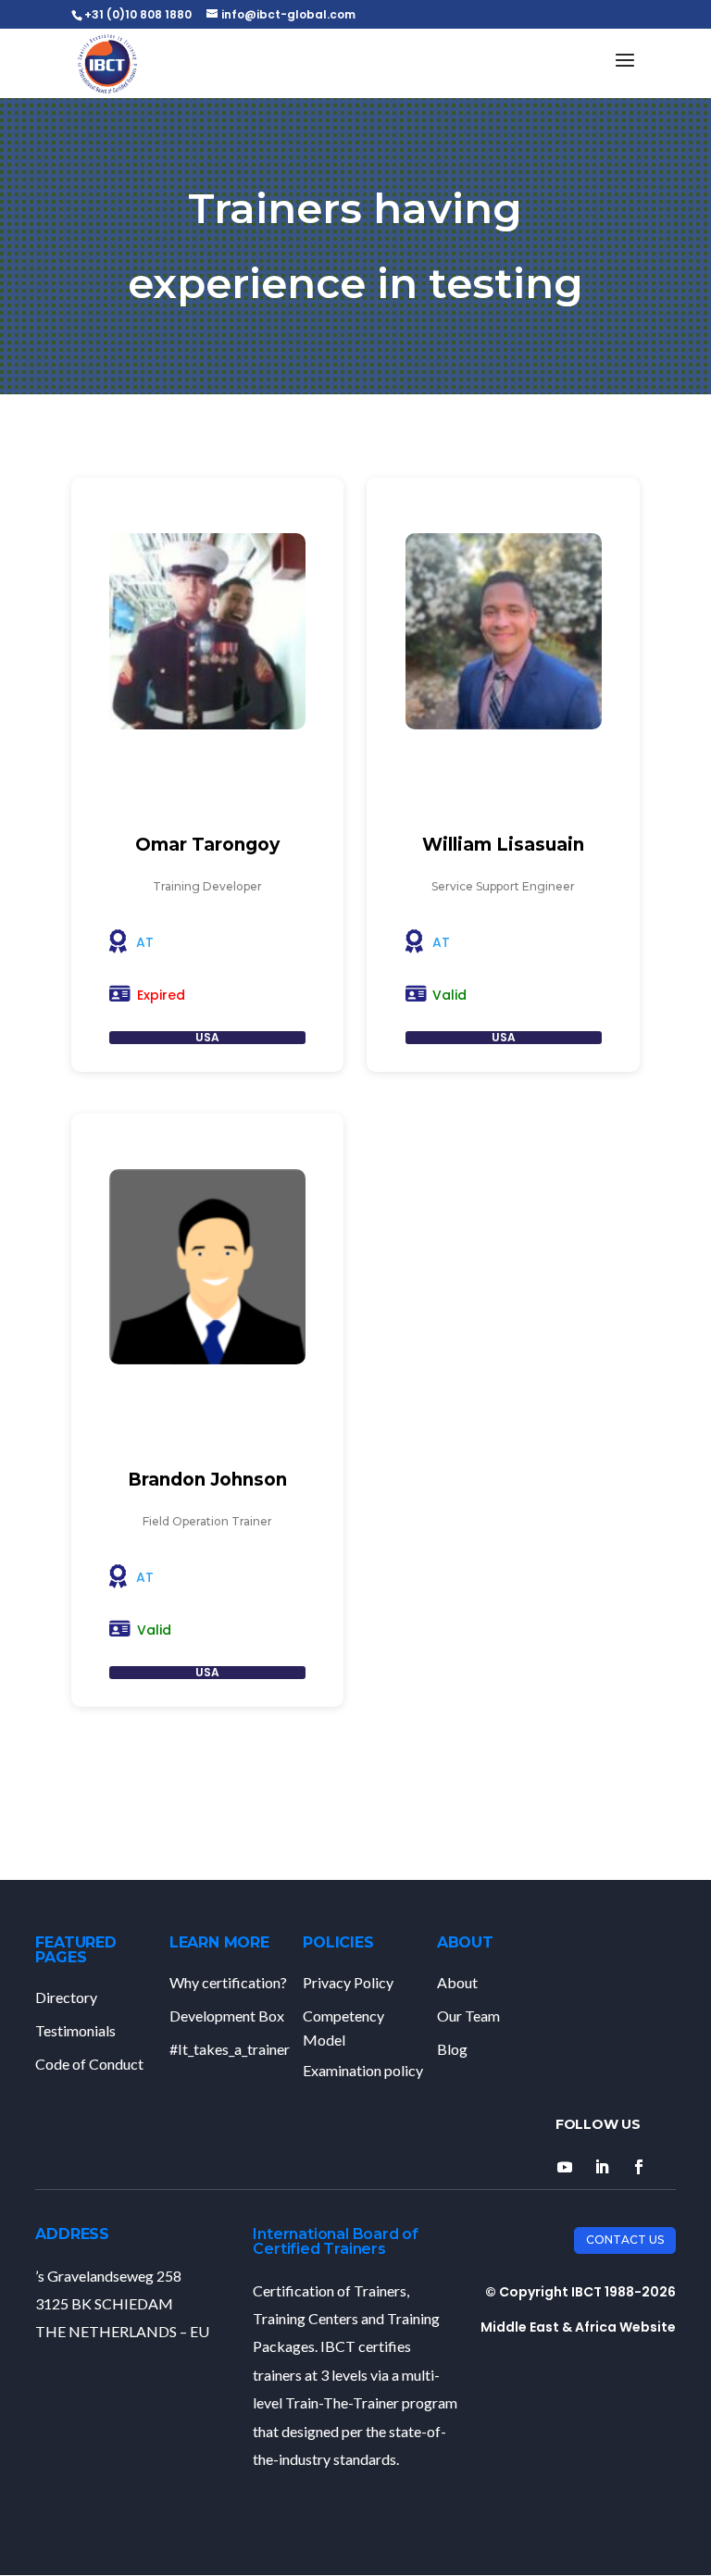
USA (207, 1037)
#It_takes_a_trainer (230, 2049)
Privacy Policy (348, 1982)
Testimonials (75, 2030)
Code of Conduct (89, 2064)
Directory (66, 1997)
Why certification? (228, 1982)
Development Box (227, 2016)
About (457, 1982)
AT (145, 942)
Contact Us (625, 2240)
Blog (452, 2049)
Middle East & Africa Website (578, 2327)
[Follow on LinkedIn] (602, 2167)
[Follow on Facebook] (639, 2167)
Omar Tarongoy (207, 845)
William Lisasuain (503, 845)
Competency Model (343, 2028)
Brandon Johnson (207, 1480)
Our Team (468, 2016)
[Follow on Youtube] (565, 2167)
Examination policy (363, 2070)
